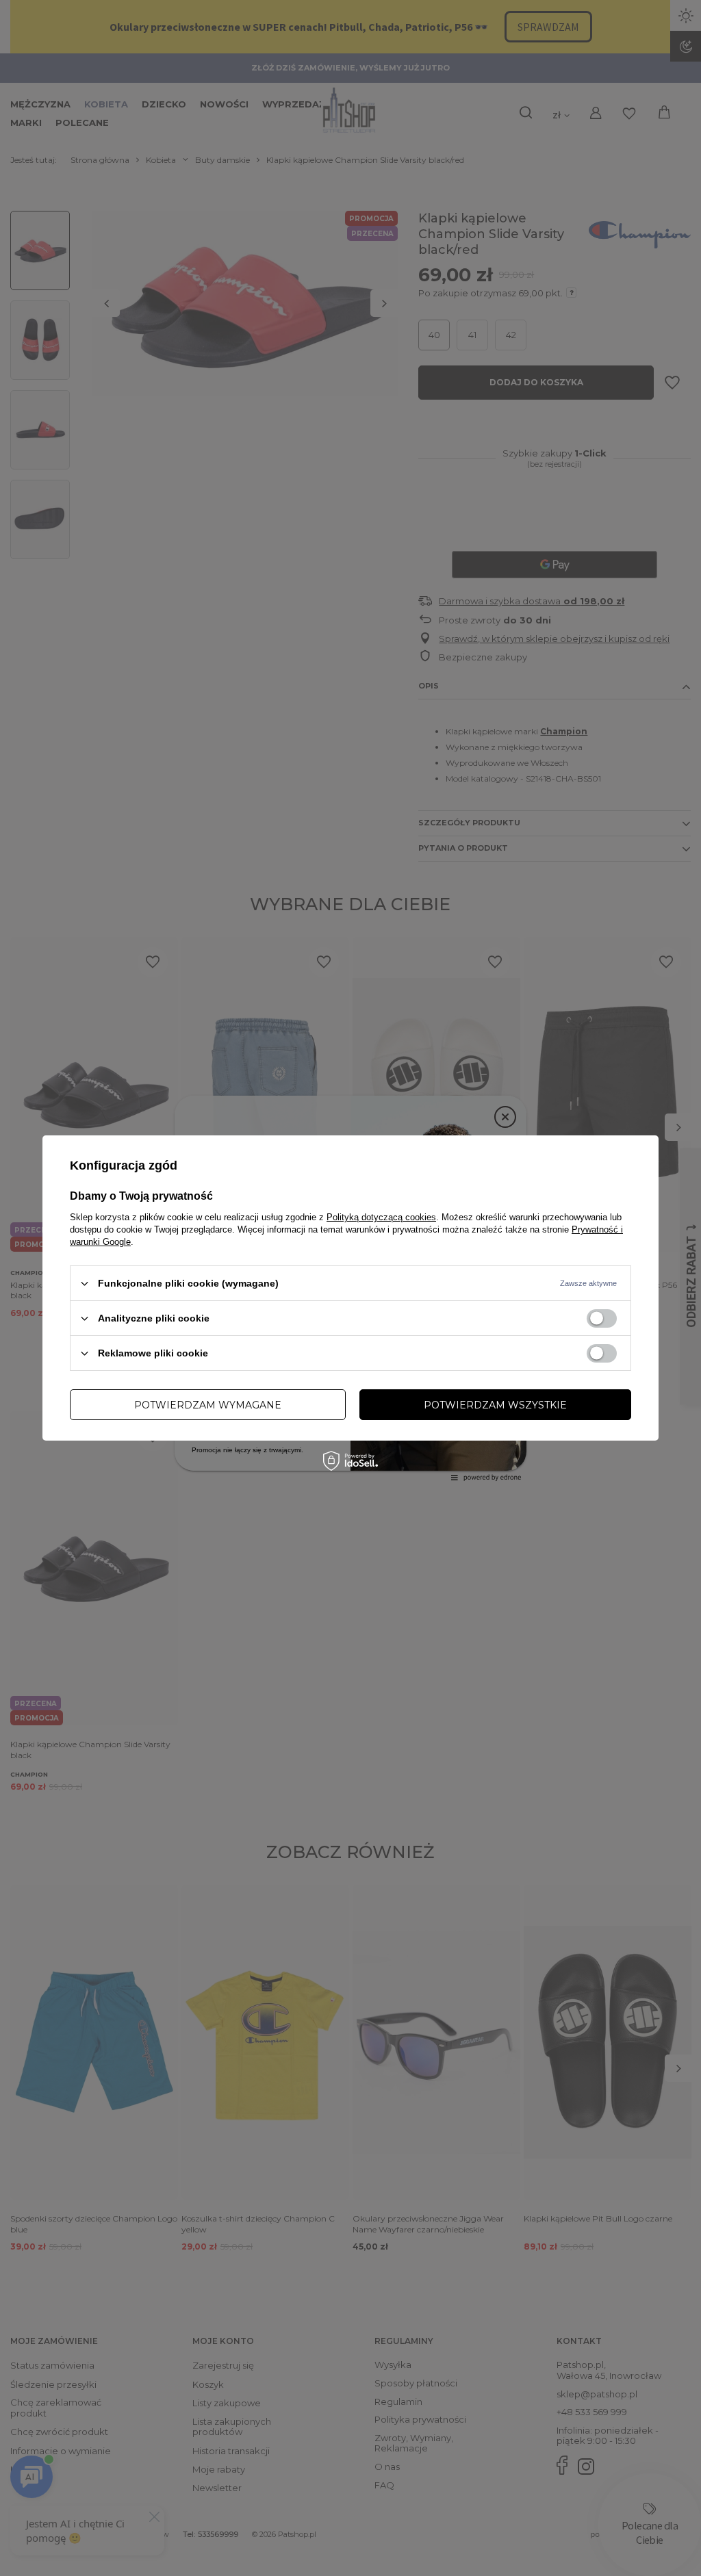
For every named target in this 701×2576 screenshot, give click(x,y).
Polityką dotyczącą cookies (381, 1217)
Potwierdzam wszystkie (495, 1404)
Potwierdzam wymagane (208, 1404)
